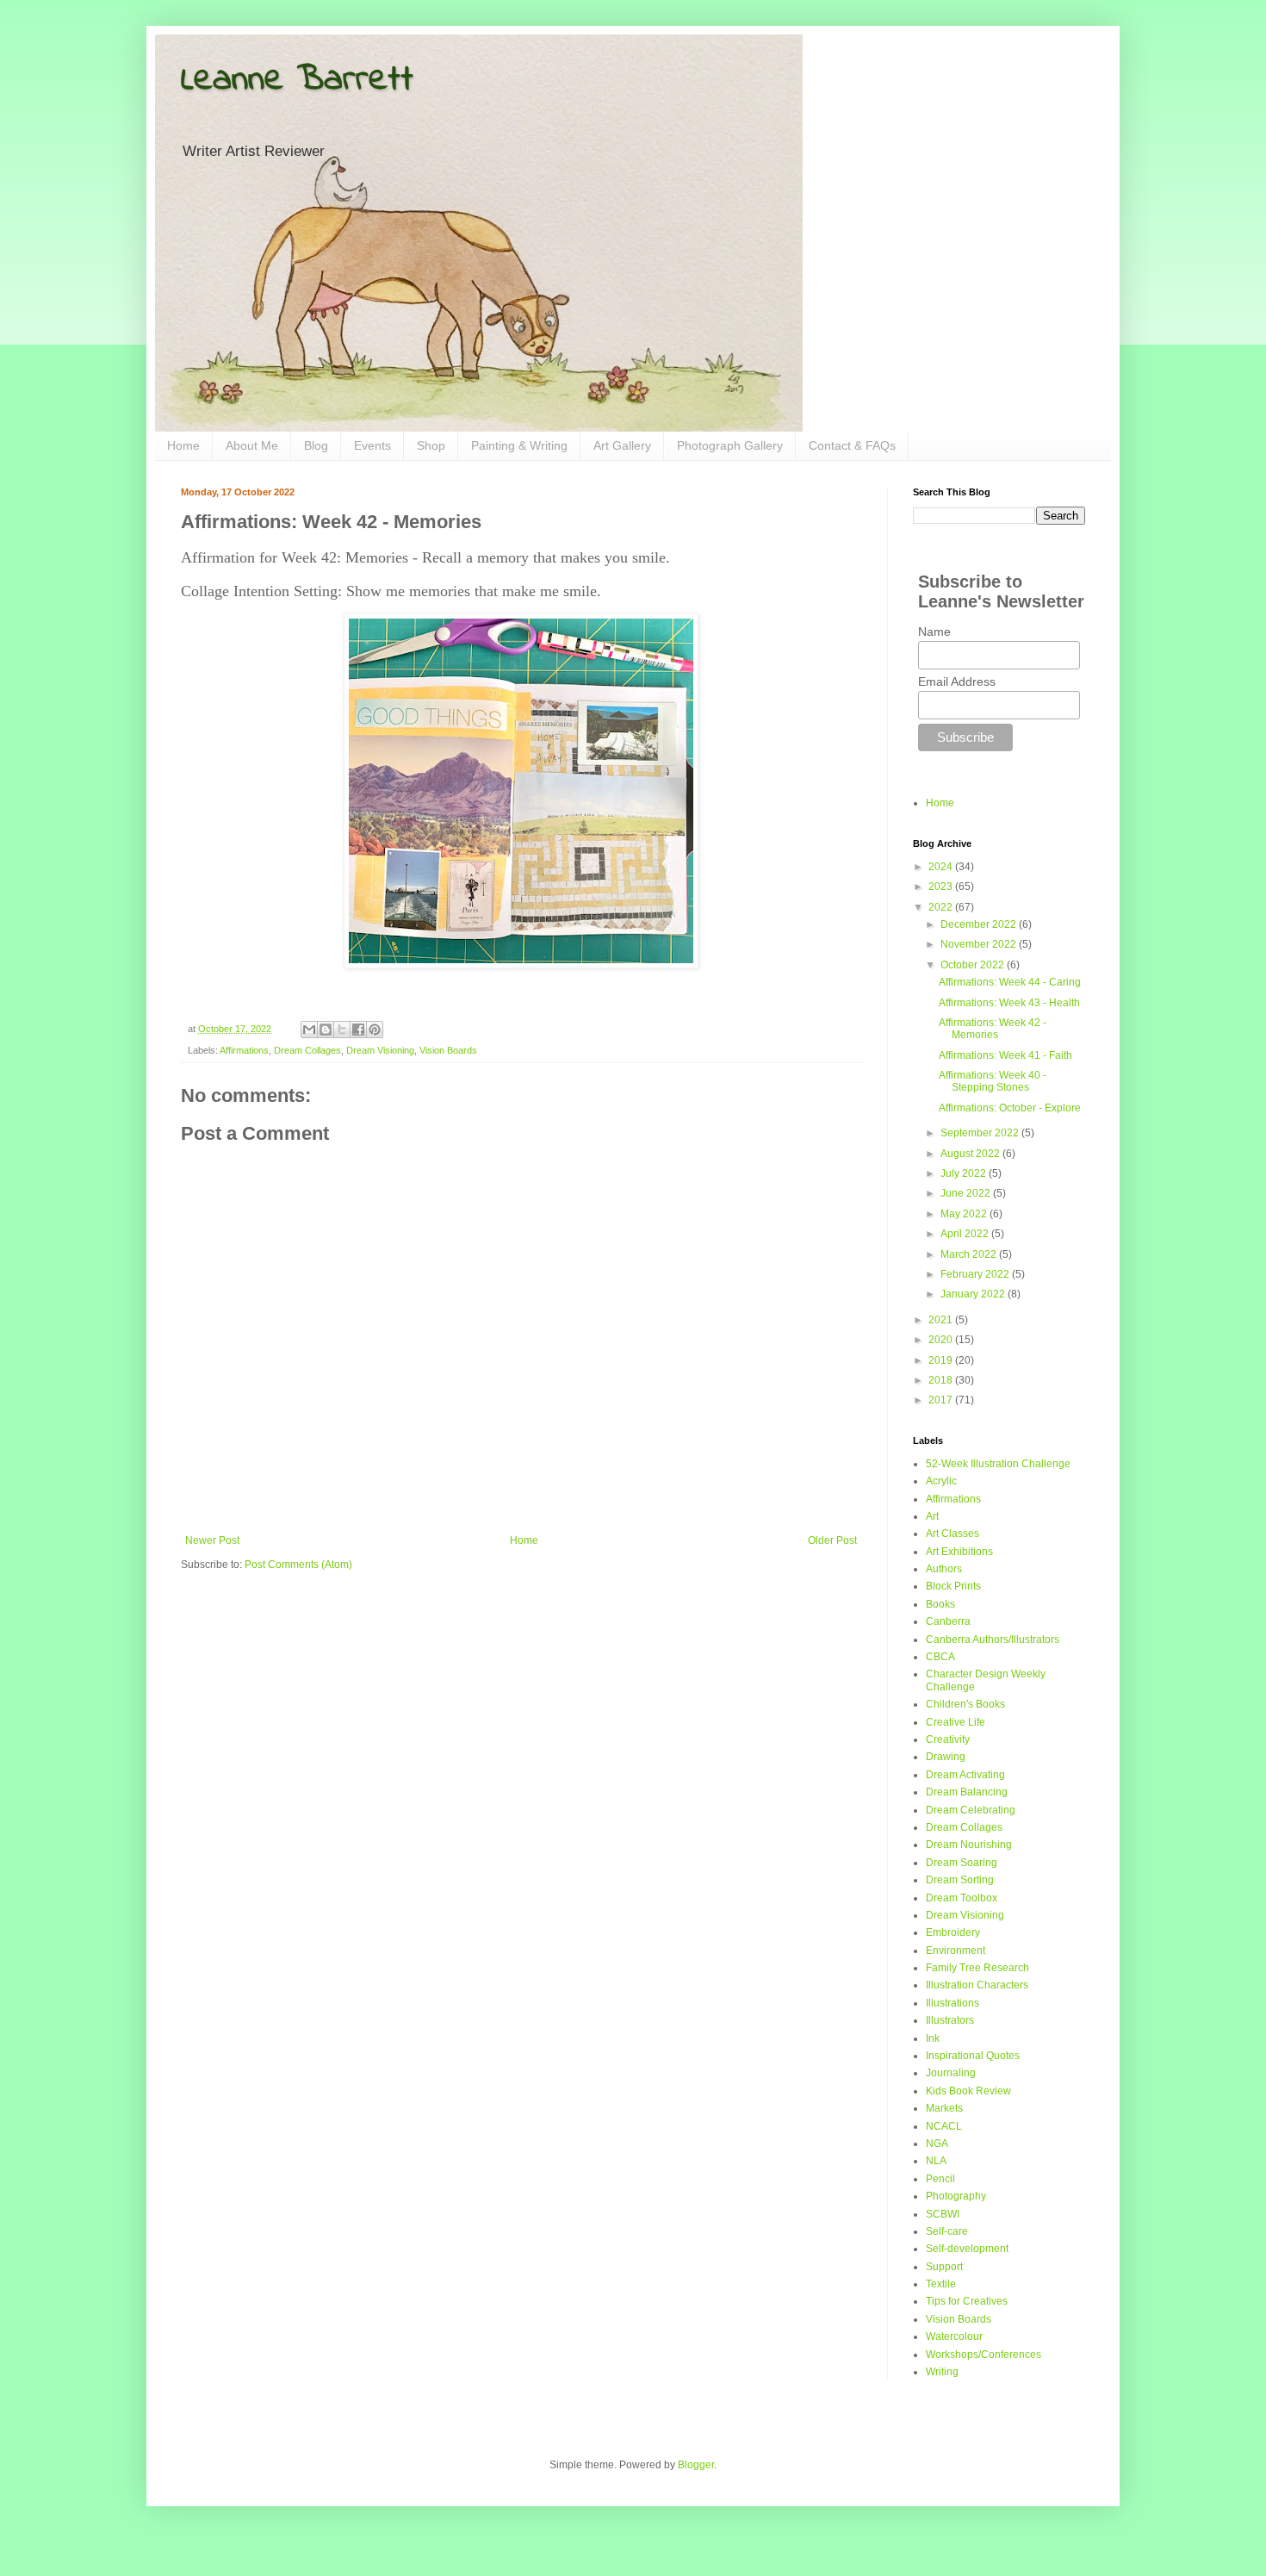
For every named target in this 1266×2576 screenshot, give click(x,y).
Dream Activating (965, 1775)
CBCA (940, 1657)
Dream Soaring (962, 1863)
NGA (937, 2144)
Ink (933, 2038)
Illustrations (953, 2003)
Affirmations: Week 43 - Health (1009, 1003)
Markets (944, 2108)
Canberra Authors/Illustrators (993, 1640)
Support (944, 2267)
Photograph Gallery (730, 445)
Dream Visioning (380, 1050)
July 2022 (965, 1173)
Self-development (967, 2249)
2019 (942, 1360)
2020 (942, 1340)
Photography (956, 2196)
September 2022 (981, 1133)
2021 (942, 1320)
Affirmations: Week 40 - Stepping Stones (993, 1081)
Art (932, 1516)
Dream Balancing (967, 1792)
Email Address (957, 681)
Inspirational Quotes (973, 2056)
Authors (944, 1569)
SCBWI (943, 2214)
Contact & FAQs (852, 445)
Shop (431, 445)
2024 (942, 867)
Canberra (948, 1621)
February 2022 (976, 1274)
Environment (956, 1951)
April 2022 (966, 1234)
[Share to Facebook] (358, 1030)
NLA (936, 2161)
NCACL (944, 2126)
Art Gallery (622, 445)
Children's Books (965, 1704)
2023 (942, 887)
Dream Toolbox (962, 1898)
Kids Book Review (968, 2091)
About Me (252, 445)
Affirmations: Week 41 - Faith (1005, 1055)
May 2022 (965, 1214)
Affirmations (244, 1050)
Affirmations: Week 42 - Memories (993, 1029)
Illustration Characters (977, 1985)
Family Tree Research (977, 1968)
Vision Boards (448, 1050)
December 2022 (980, 924)
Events (372, 445)
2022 (942, 907)
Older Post (832, 1540)
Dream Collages (307, 1050)
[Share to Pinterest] (375, 1030)
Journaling (951, 2073)
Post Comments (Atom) (298, 1565)
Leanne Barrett (297, 80)
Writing (942, 2372)
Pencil (940, 2179)
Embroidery (953, 1932)
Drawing (946, 1757)
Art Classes (953, 1534)
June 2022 (967, 1193)
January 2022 (974, 1294)
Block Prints (953, 1586)
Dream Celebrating (971, 1810)
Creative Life (956, 1722)
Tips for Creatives (967, 2301)
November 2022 (980, 944)
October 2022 (974, 965)
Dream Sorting (960, 1880)
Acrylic (941, 1481)
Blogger (696, 2465)
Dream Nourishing (969, 1845)
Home (183, 445)
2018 (942, 1380)
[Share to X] (342, 1030)
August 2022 (971, 1154)
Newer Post (212, 1540)
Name (934, 632)
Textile (941, 2284)
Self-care (947, 2231)
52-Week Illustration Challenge (998, 1464)
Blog (316, 445)
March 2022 (970, 1254)
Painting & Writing (519, 445)
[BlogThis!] (326, 1030)
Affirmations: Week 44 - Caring (1010, 982)
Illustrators (950, 2020)
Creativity (948, 1739)
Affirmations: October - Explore (1010, 1108)
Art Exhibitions (959, 1552)
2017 (942, 1400)
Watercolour (954, 2336)
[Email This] (309, 1030)
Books (940, 1604)
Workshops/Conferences (984, 2355)
